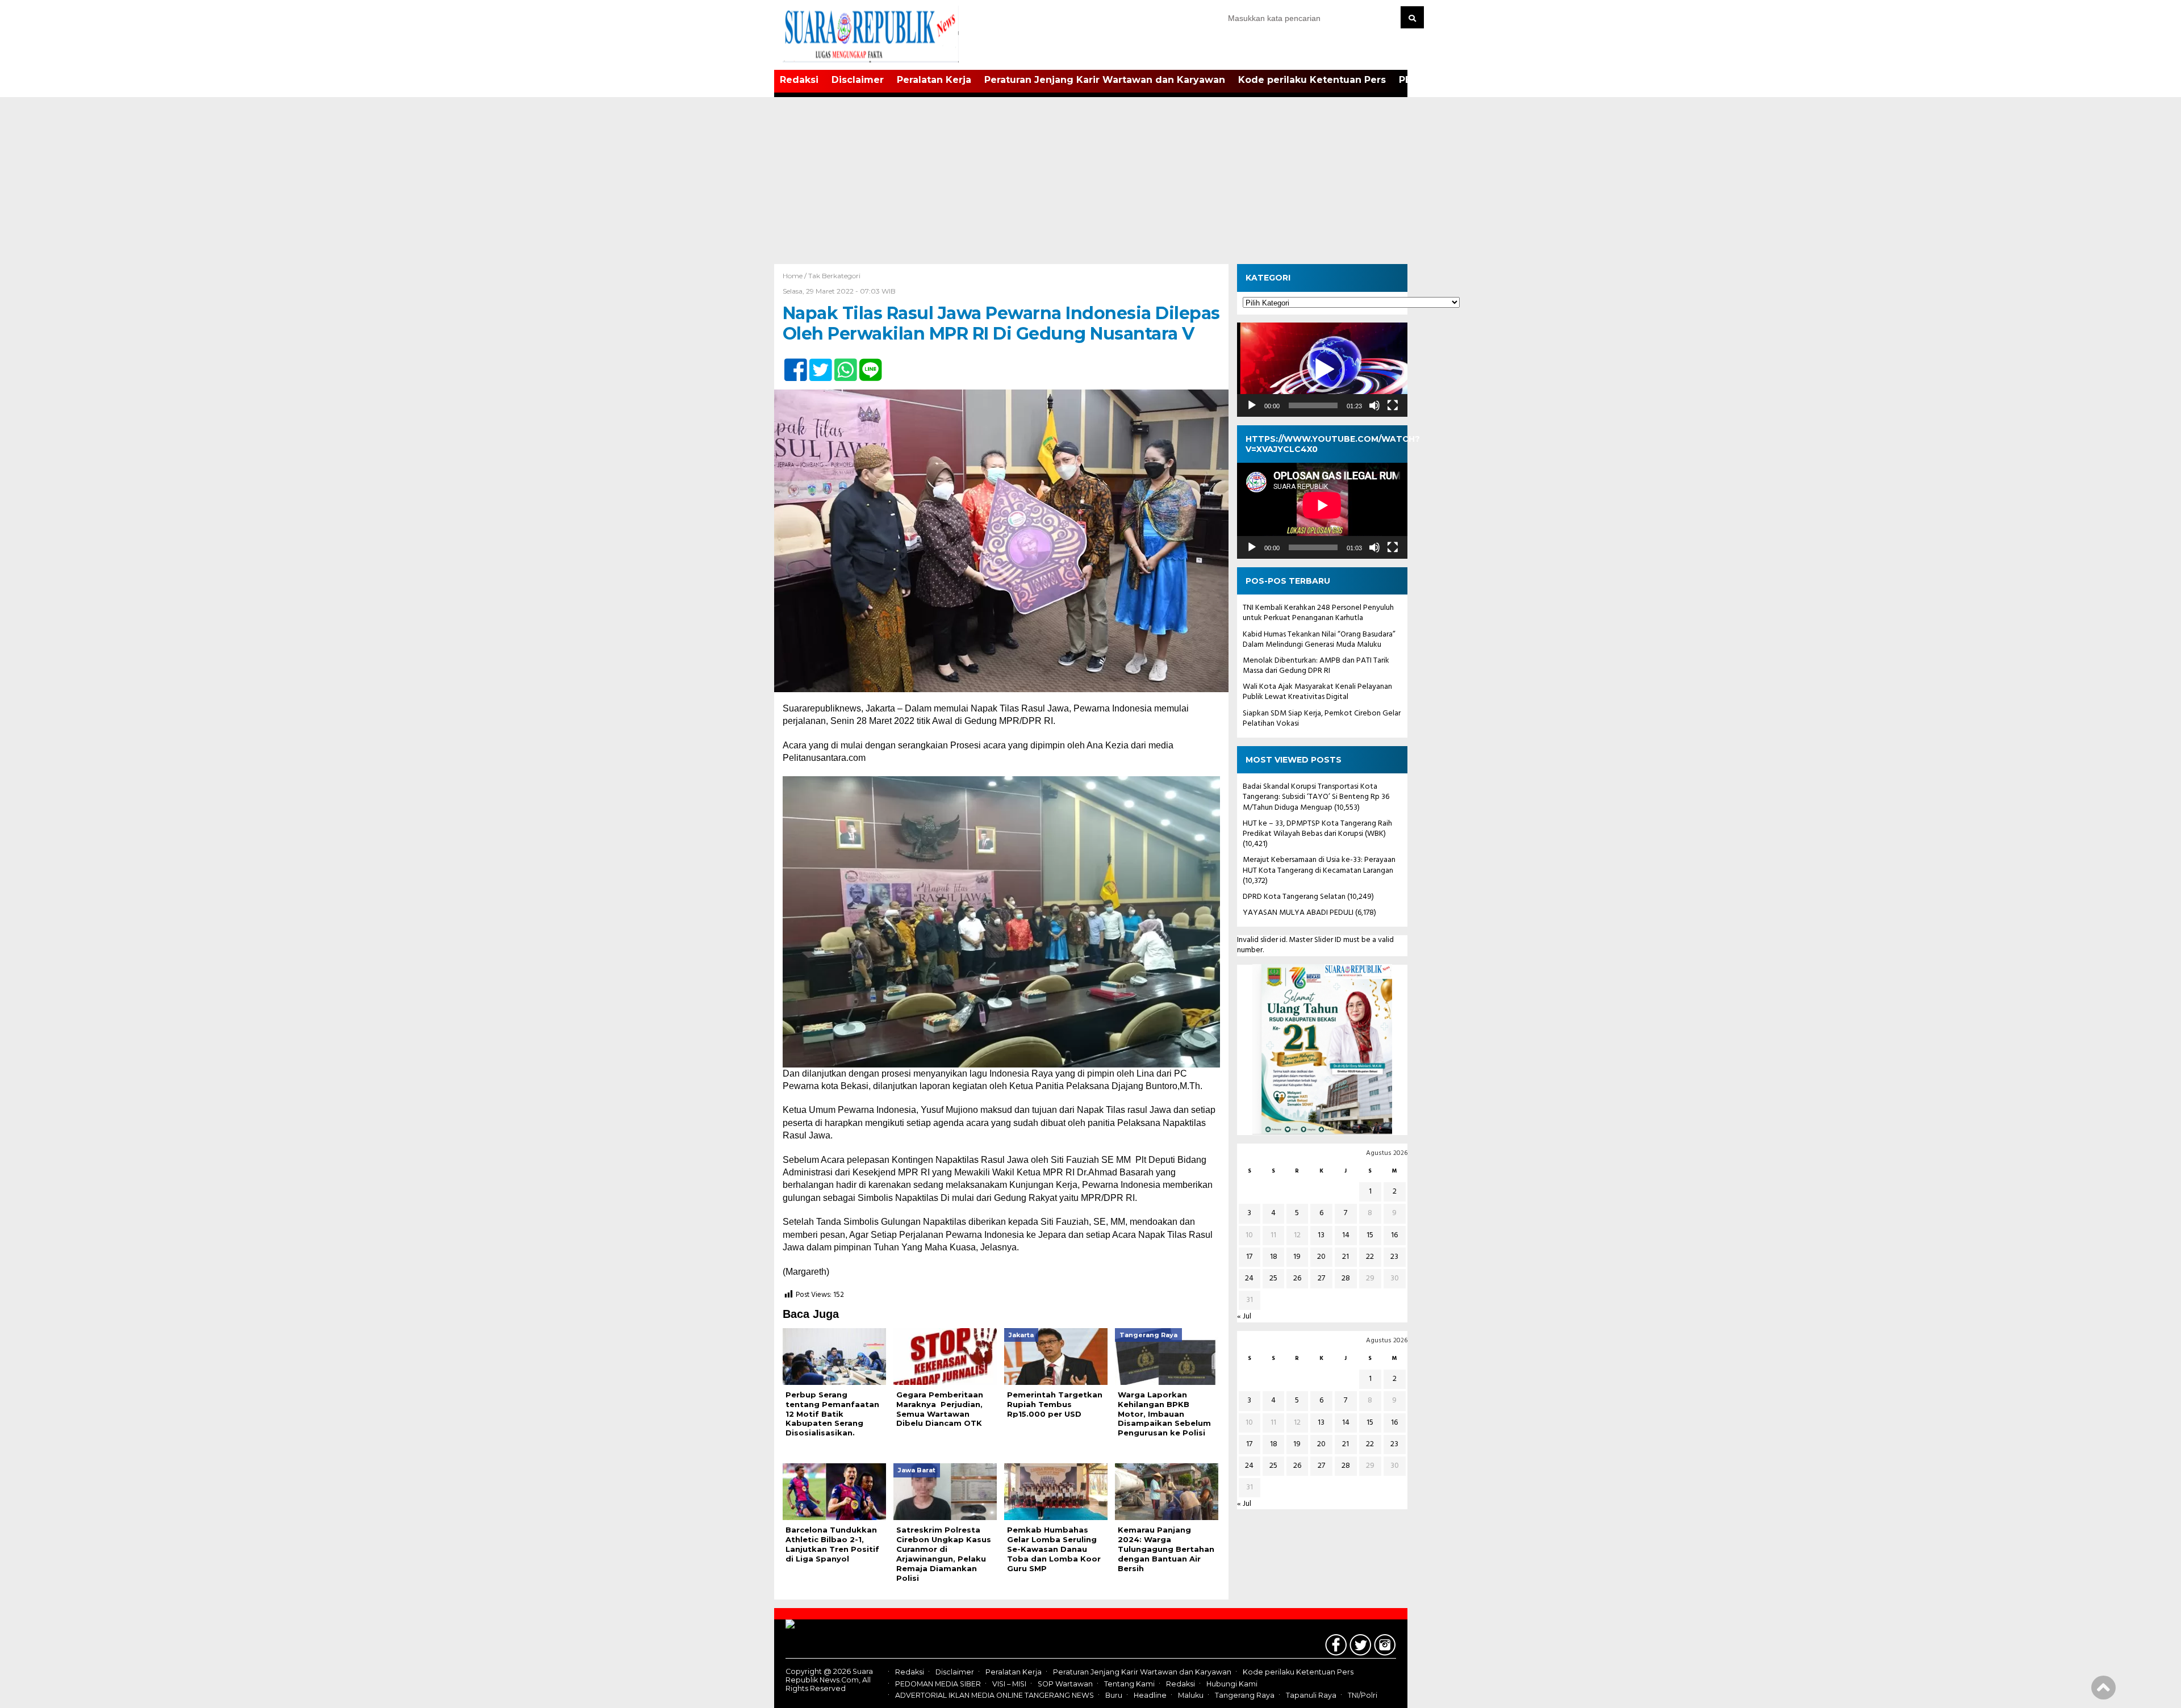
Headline (1150, 1695)
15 (1370, 1235)
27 (1321, 1278)
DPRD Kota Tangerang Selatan (1294, 896)
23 (1394, 1256)
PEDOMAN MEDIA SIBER (938, 1684)
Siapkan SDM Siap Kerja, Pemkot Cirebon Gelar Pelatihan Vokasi (1322, 718)
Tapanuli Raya (1311, 1695)
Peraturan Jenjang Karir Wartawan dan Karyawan (1105, 80)
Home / (795, 276)
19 (1297, 1256)
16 (1394, 1235)
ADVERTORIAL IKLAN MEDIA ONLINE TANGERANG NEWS (995, 1695)
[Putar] (1252, 405)
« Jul (1244, 1316)
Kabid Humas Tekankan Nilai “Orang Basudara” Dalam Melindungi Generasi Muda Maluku (1319, 639)
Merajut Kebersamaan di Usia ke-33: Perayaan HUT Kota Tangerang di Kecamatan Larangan (1319, 865)
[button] (1322, 370)
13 (1321, 1235)
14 (1346, 1235)
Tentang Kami (1129, 1684)
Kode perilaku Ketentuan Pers (1312, 80)
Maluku (1191, 1695)
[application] (1322, 369)
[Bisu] (1374, 405)
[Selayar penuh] (1393, 405)
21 (1346, 1256)
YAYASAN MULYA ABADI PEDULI (1298, 913)
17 (1249, 1256)
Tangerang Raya (1245, 1695)
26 (1297, 1278)
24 (1249, 1278)
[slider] (1313, 405)
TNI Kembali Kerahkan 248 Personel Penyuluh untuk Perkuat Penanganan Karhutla (1318, 613)
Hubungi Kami (1232, 1684)
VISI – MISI (1009, 1684)
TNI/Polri (1363, 1695)
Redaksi (799, 80)
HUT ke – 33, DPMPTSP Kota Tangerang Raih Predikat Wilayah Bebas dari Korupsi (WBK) (1317, 828)
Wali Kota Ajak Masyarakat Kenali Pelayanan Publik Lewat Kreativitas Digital (1317, 692)
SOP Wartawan (1065, 1684)
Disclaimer (858, 80)
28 (1346, 1278)
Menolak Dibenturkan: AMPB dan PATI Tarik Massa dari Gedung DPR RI (1316, 665)
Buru (1114, 1695)
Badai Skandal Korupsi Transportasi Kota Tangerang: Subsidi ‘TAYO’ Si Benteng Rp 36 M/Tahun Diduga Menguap (1316, 797)
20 (1321, 1256)
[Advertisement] (1090, 179)
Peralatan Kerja (934, 80)
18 (1274, 1256)
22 (1370, 1256)
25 (1273, 1278)
